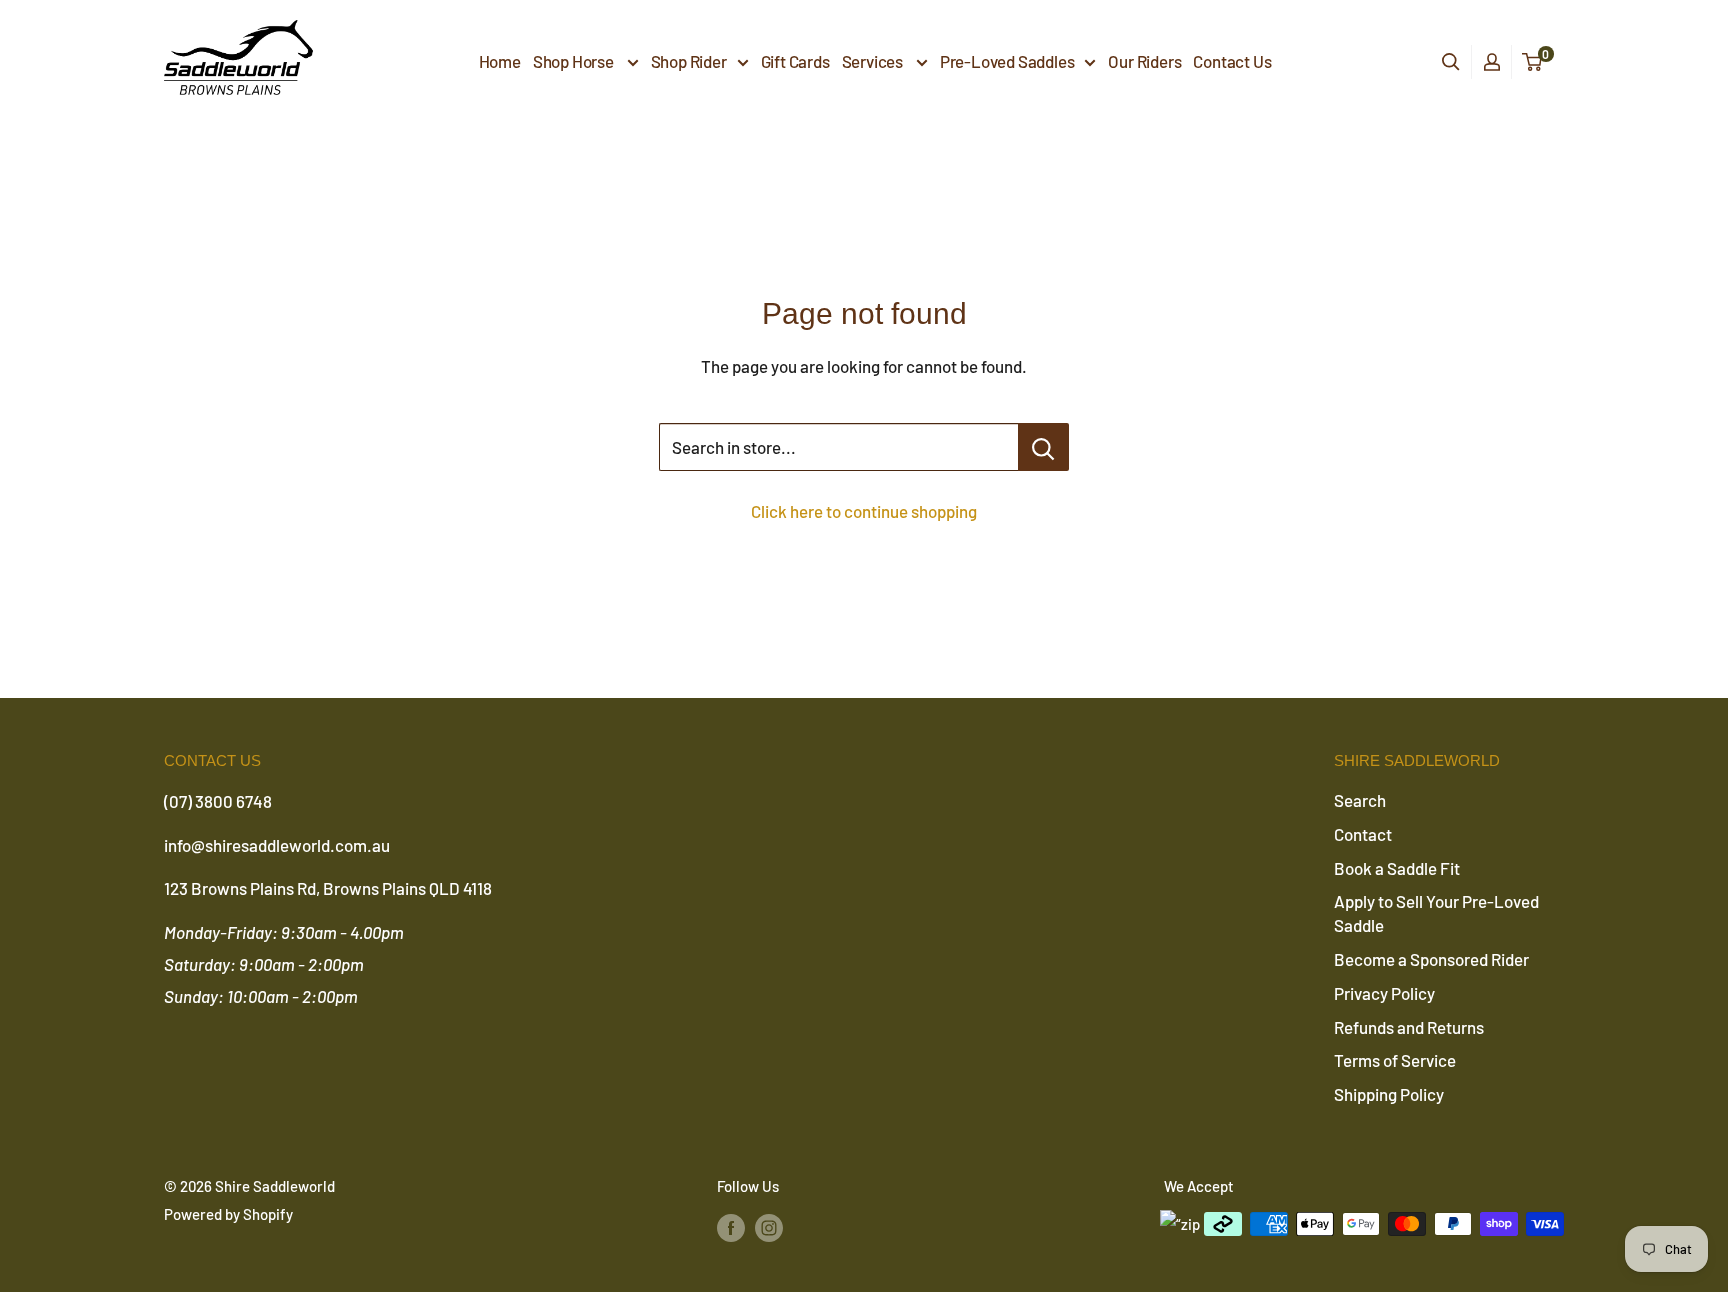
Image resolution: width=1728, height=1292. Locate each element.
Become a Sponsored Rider (1431, 959)
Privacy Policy (1384, 993)
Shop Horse (575, 61)
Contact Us (1232, 61)
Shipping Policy (1389, 1094)
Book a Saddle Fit (1397, 868)
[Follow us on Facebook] (731, 1227)
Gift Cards (795, 61)
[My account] (1492, 62)
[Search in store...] (1043, 447)
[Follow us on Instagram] (769, 1227)
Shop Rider (689, 61)
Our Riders (1144, 61)
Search (1360, 800)
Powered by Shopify (228, 1214)
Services (874, 61)
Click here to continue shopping (864, 511)
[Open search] (1451, 62)
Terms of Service (1395, 1060)
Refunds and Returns (1409, 1027)
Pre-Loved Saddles (1007, 61)
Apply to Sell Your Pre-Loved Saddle (1436, 913)
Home (500, 61)
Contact (1363, 834)
